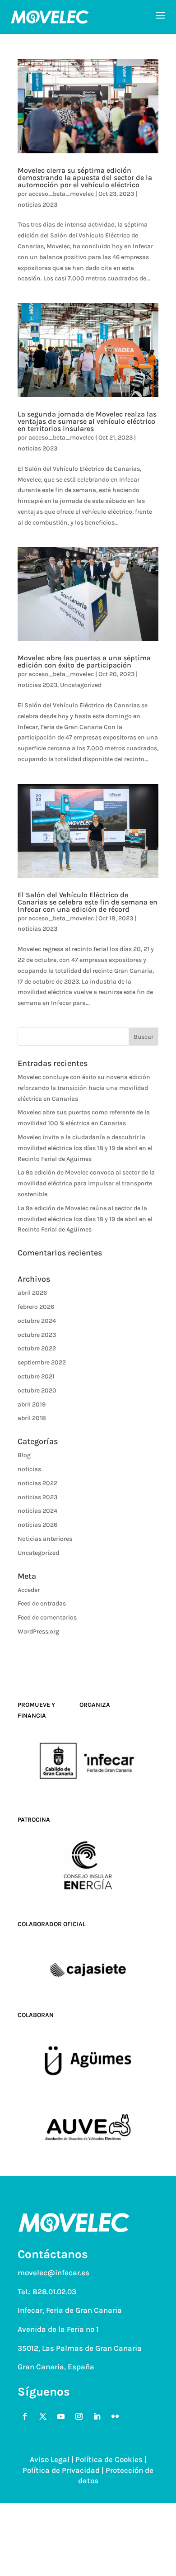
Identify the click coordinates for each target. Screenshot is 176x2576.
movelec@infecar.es (53, 2273)
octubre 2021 (36, 1376)
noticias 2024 (37, 1511)
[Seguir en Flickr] (115, 2416)
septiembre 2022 (42, 1362)
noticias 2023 (37, 205)
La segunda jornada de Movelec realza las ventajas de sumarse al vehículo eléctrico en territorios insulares (87, 421)
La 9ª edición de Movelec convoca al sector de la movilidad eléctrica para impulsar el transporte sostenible (86, 1183)
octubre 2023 (37, 1335)
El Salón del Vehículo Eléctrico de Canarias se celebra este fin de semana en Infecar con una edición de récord (88, 902)
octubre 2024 (37, 1321)
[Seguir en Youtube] (61, 2416)
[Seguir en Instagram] (79, 2416)
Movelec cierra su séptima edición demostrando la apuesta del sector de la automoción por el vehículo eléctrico (85, 178)
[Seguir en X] (43, 2416)
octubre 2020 (37, 1390)
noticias (29, 1469)
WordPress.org (38, 1631)
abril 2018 (32, 1418)
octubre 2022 (37, 1348)
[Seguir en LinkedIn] (97, 2416)
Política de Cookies (109, 2459)
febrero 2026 (36, 1307)
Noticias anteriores (45, 1539)
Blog (24, 1455)
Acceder (29, 1590)
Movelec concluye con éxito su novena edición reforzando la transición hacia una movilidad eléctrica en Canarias (84, 1088)
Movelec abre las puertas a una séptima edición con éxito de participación (84, 661)
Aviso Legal (50, 2459)
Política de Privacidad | (64, 2470)
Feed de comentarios (47, 1617)
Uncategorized (81, 685)
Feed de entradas (42, 1603)
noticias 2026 (37, 1525)
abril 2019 (32, 1404)
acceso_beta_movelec (61, 194)
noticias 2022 (37, 1483)
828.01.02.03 (54, 2292)
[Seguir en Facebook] (25, 2416)
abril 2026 (32, 1293)
